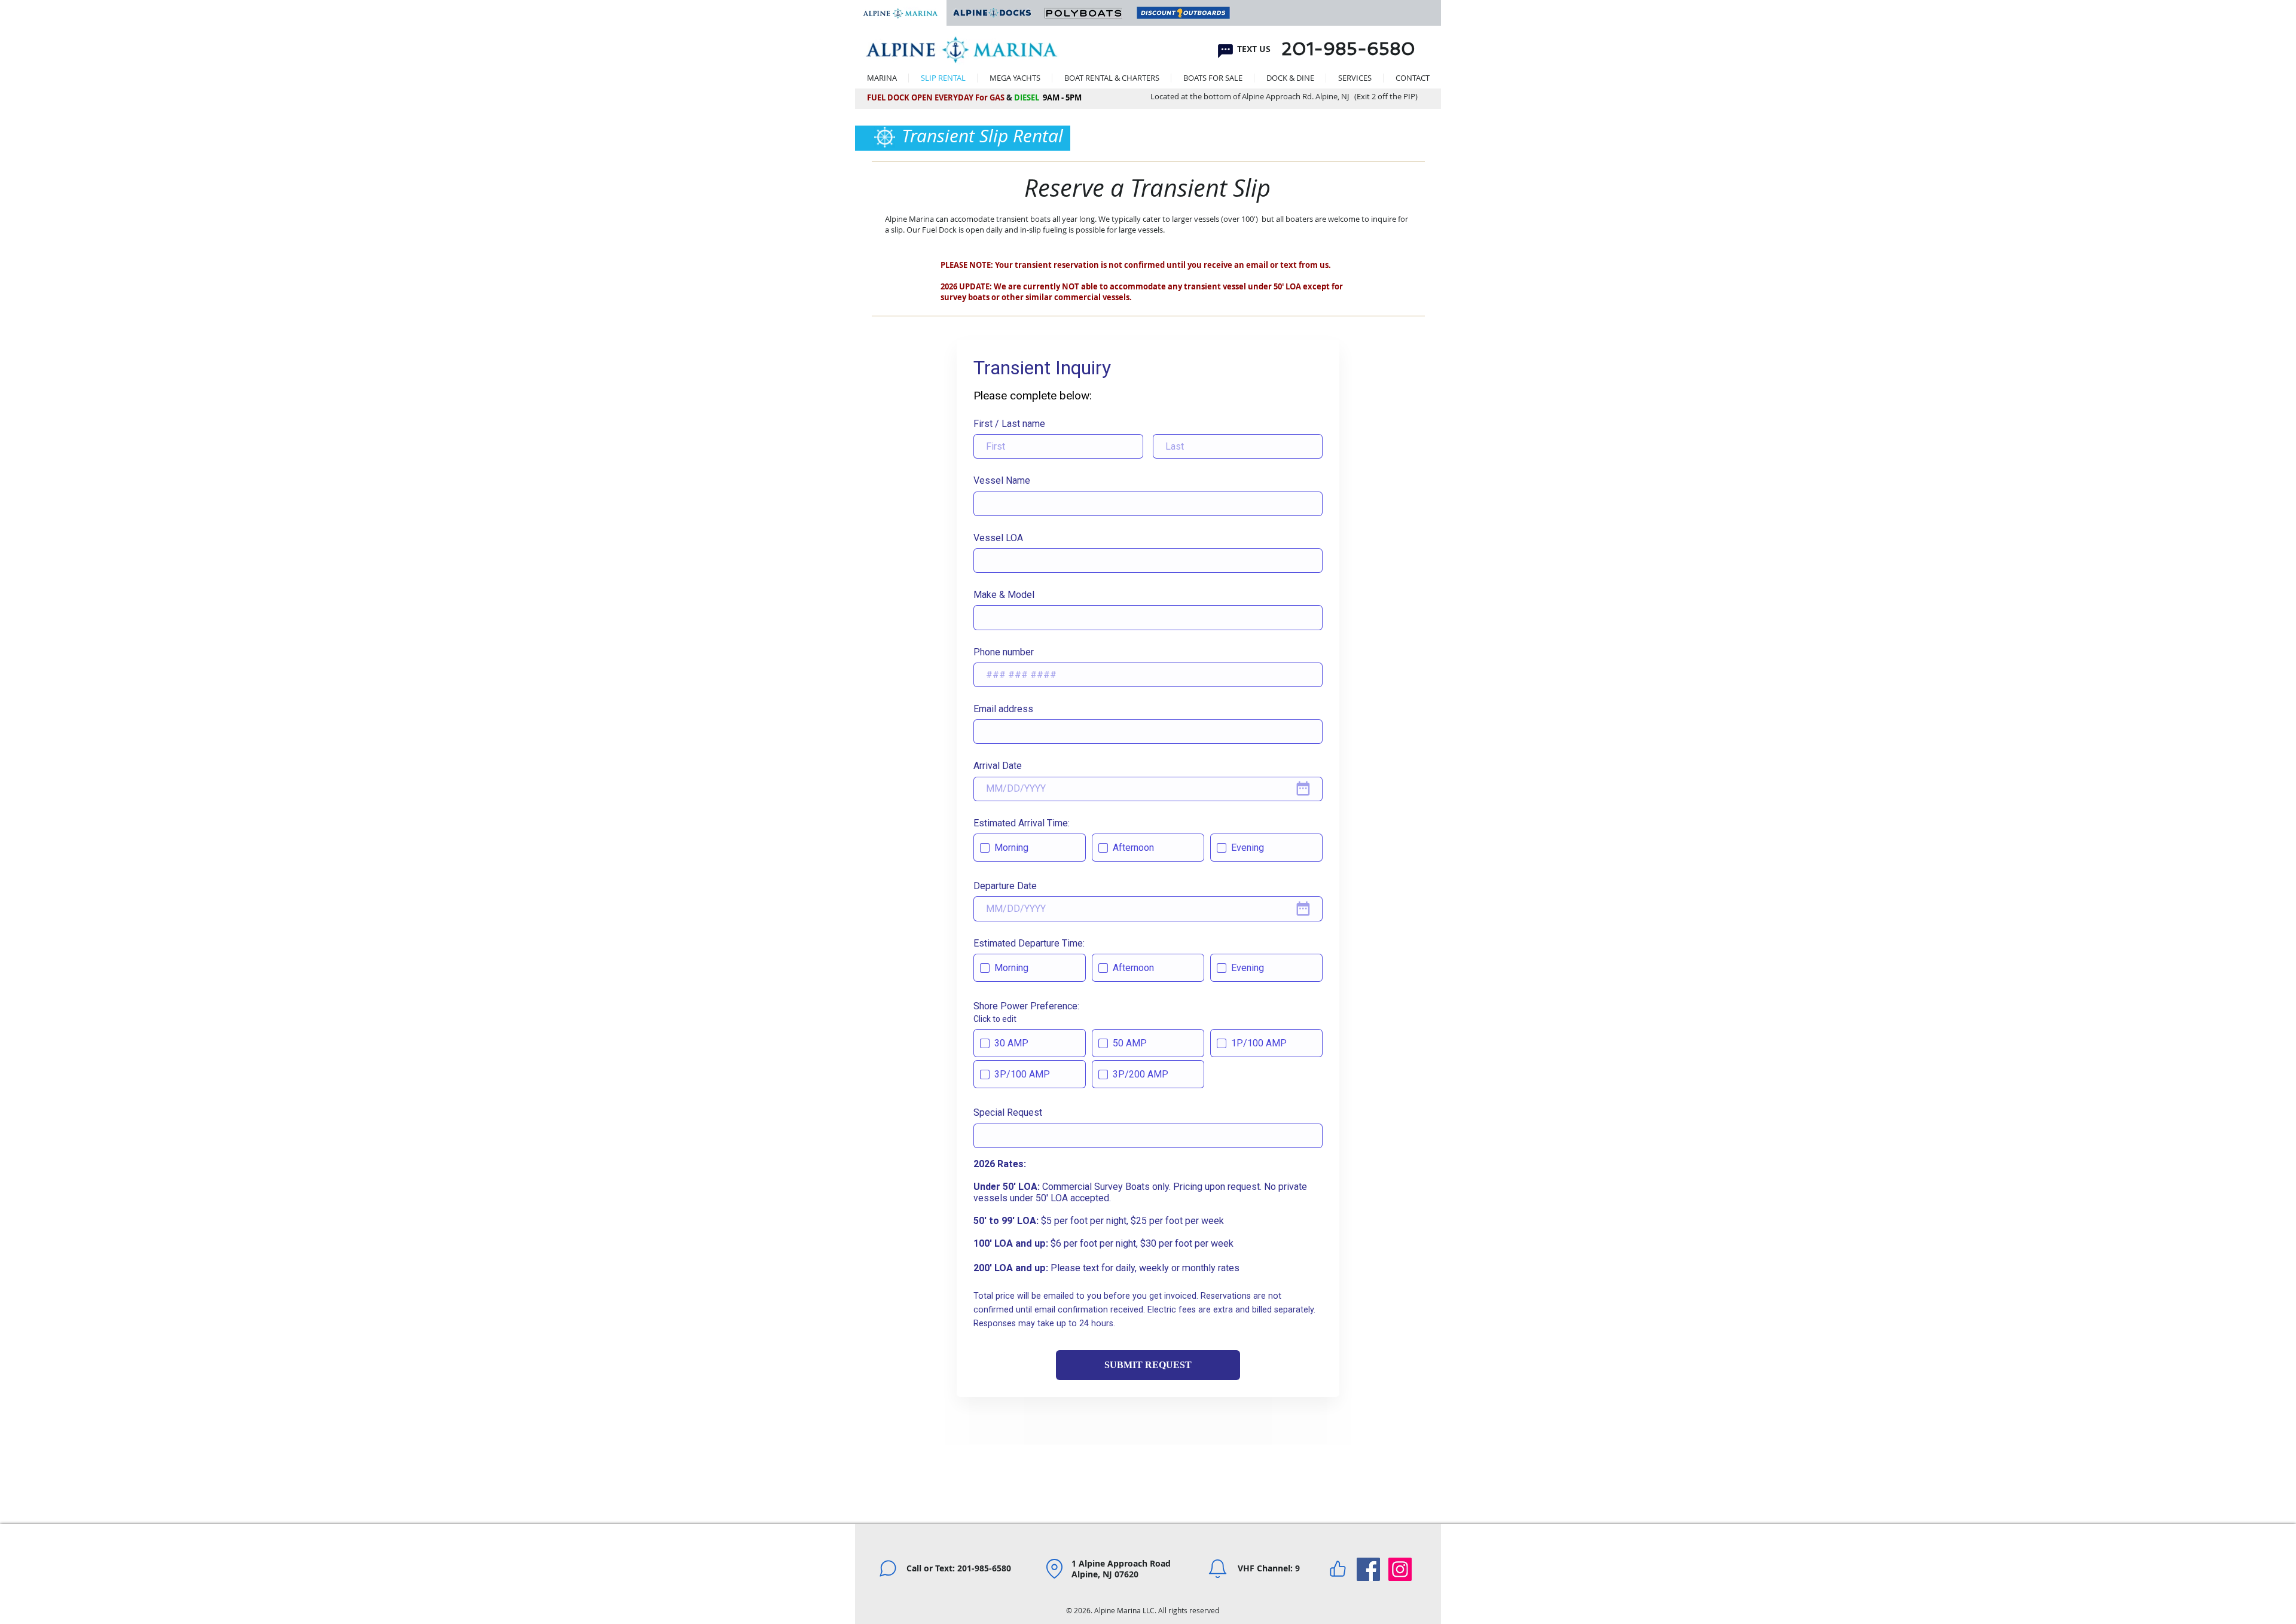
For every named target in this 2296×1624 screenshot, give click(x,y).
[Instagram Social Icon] (1400, 1569)
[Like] (1338, 1568)
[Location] (1054, 1568)
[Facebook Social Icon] (1368, 1569)
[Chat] (1225, 51)
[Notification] (1217, 1568)
